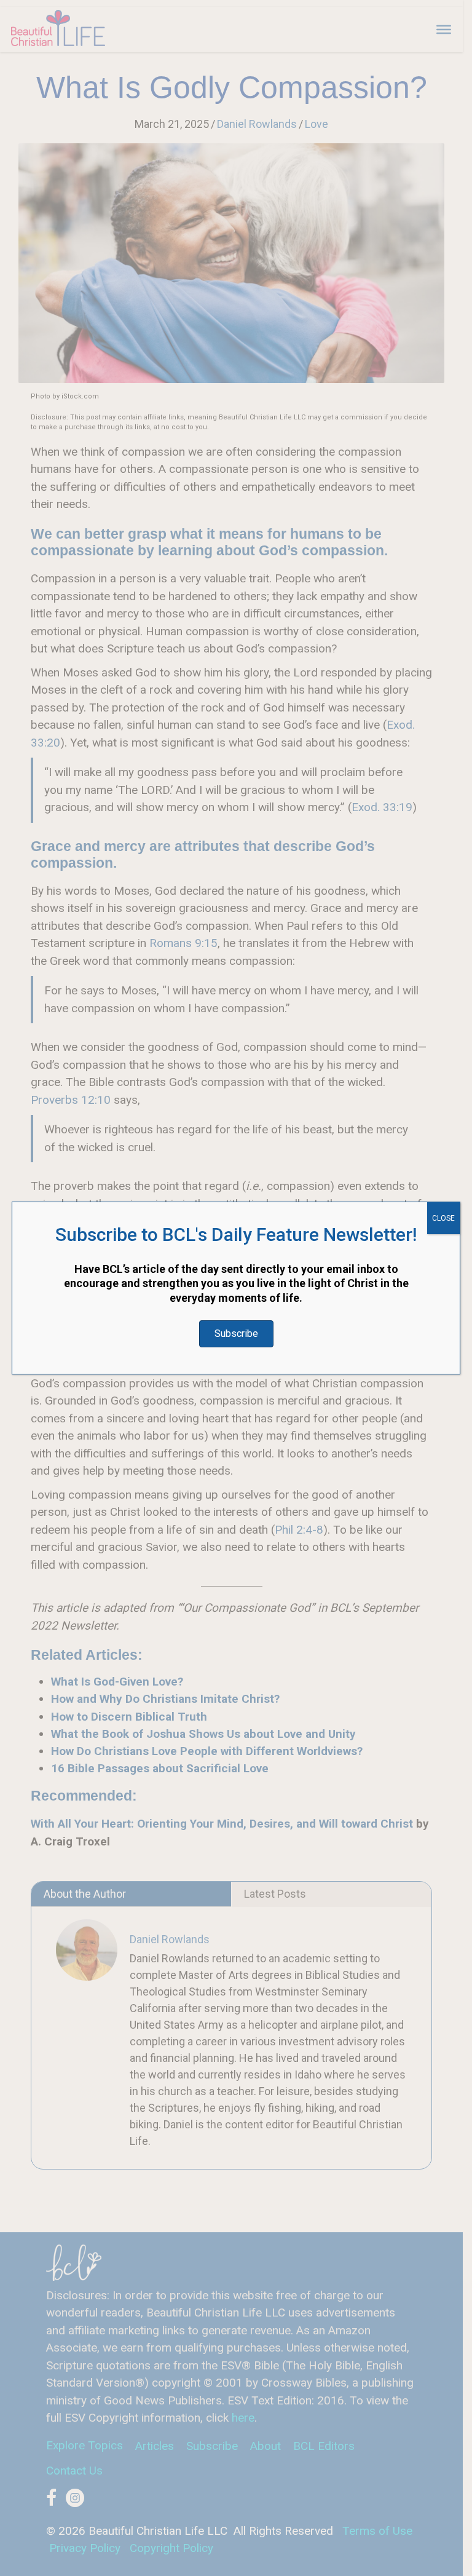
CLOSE (443, 1218)
